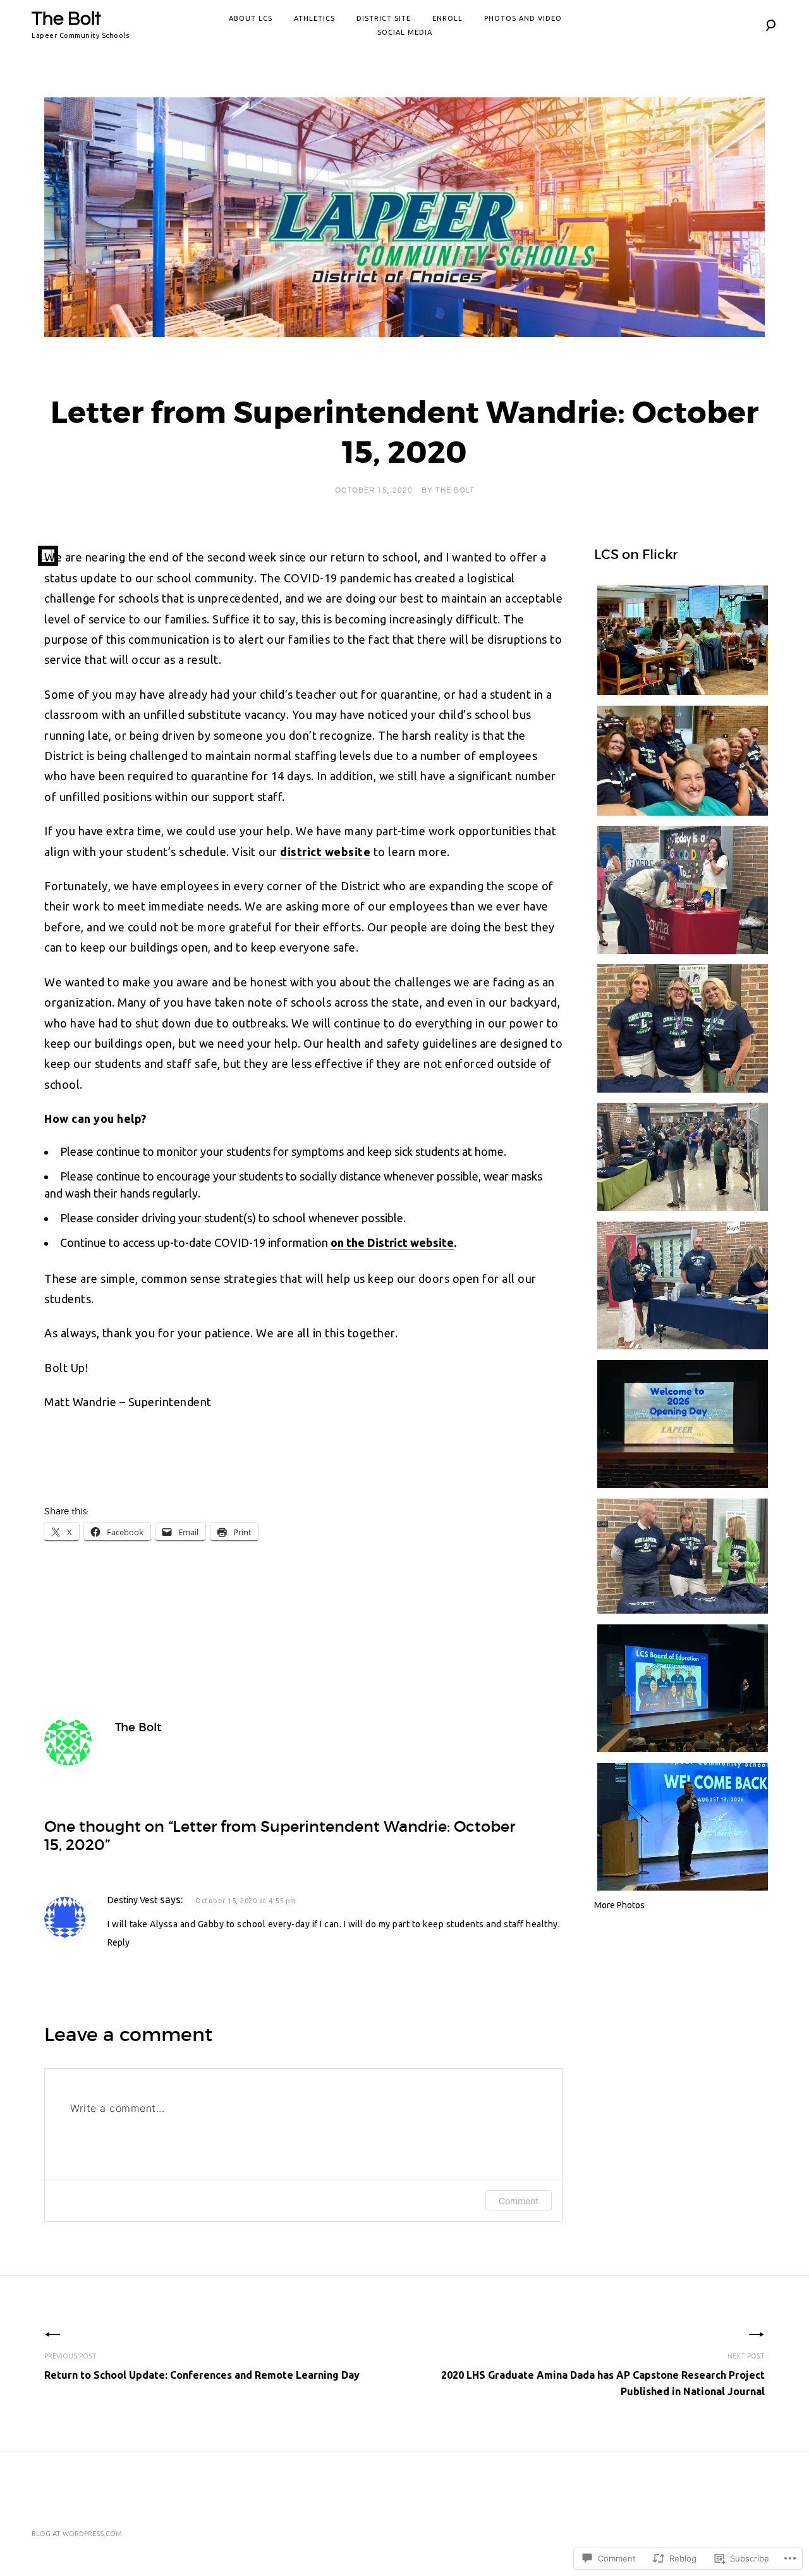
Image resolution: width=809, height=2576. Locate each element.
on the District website (392, 1242)
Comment (519, 2201)
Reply (119, 1942)
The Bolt (66, 19)
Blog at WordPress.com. (78, 2534)
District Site (384, 18)
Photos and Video (523, 18)
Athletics (314, 18)
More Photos (619, 1905)
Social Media (405, 32)
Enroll (447, 18)
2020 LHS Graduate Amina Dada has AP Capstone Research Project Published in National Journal (603, 2375)
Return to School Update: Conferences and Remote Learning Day (202, 2366)
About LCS (251, 18)
